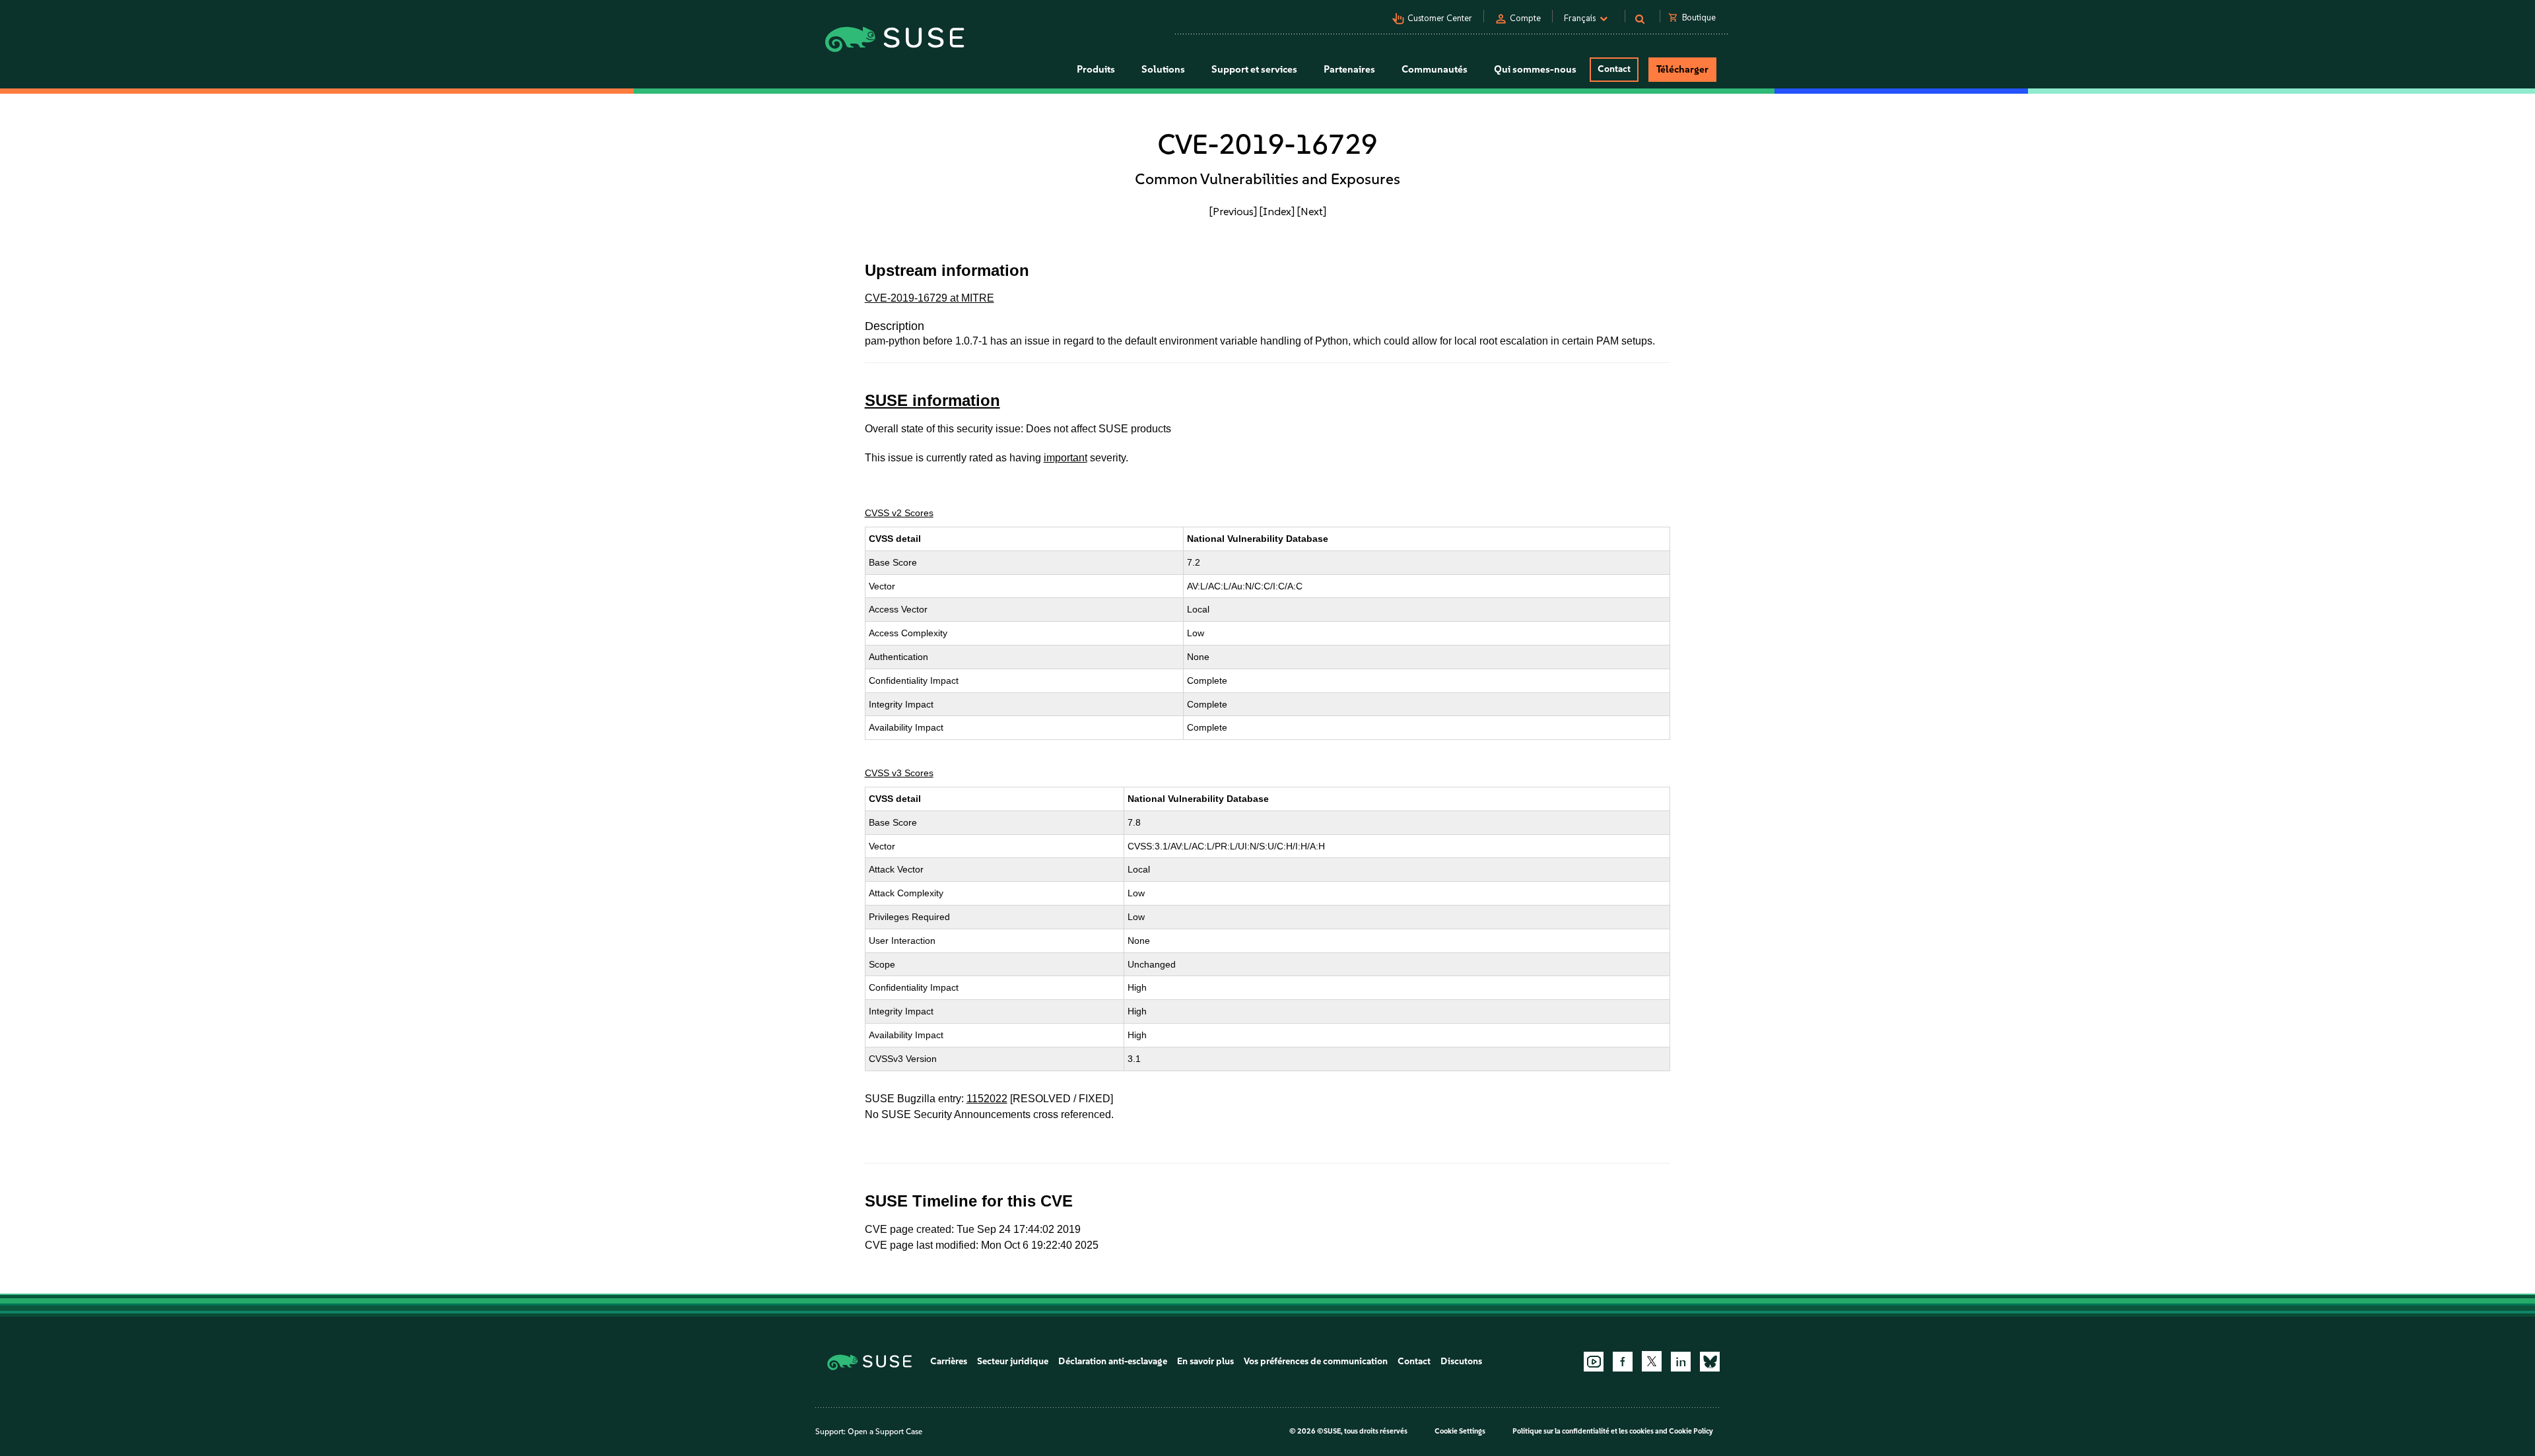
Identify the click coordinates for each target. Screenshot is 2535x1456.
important (1065, 458)
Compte (1525, 18)
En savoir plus (1205, 1361)
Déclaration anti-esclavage (1113, 1361)
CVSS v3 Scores (899, 773)
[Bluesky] (1710, 1362)
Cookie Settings (1460, 1431)
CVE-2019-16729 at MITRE (929, 298)
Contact (1614, 69)
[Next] (1312, 211)
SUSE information (932, 400)
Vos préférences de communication (1316, 1361)
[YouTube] (1594, 1362)
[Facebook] (1623, 1362)
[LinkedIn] (1681, 1362)
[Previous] (1233, 211)
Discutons (1461, 1361)
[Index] (1277, 211)
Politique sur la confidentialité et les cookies (1583, 1431)
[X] (1652, 1361)
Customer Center (1440, 18)
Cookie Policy (1691, 1431)
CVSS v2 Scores (899, 513)
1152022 (987, 1099)
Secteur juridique (1013, 1361)
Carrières (949, 1361)
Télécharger (1682, 69)
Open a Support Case (885, 1432)
